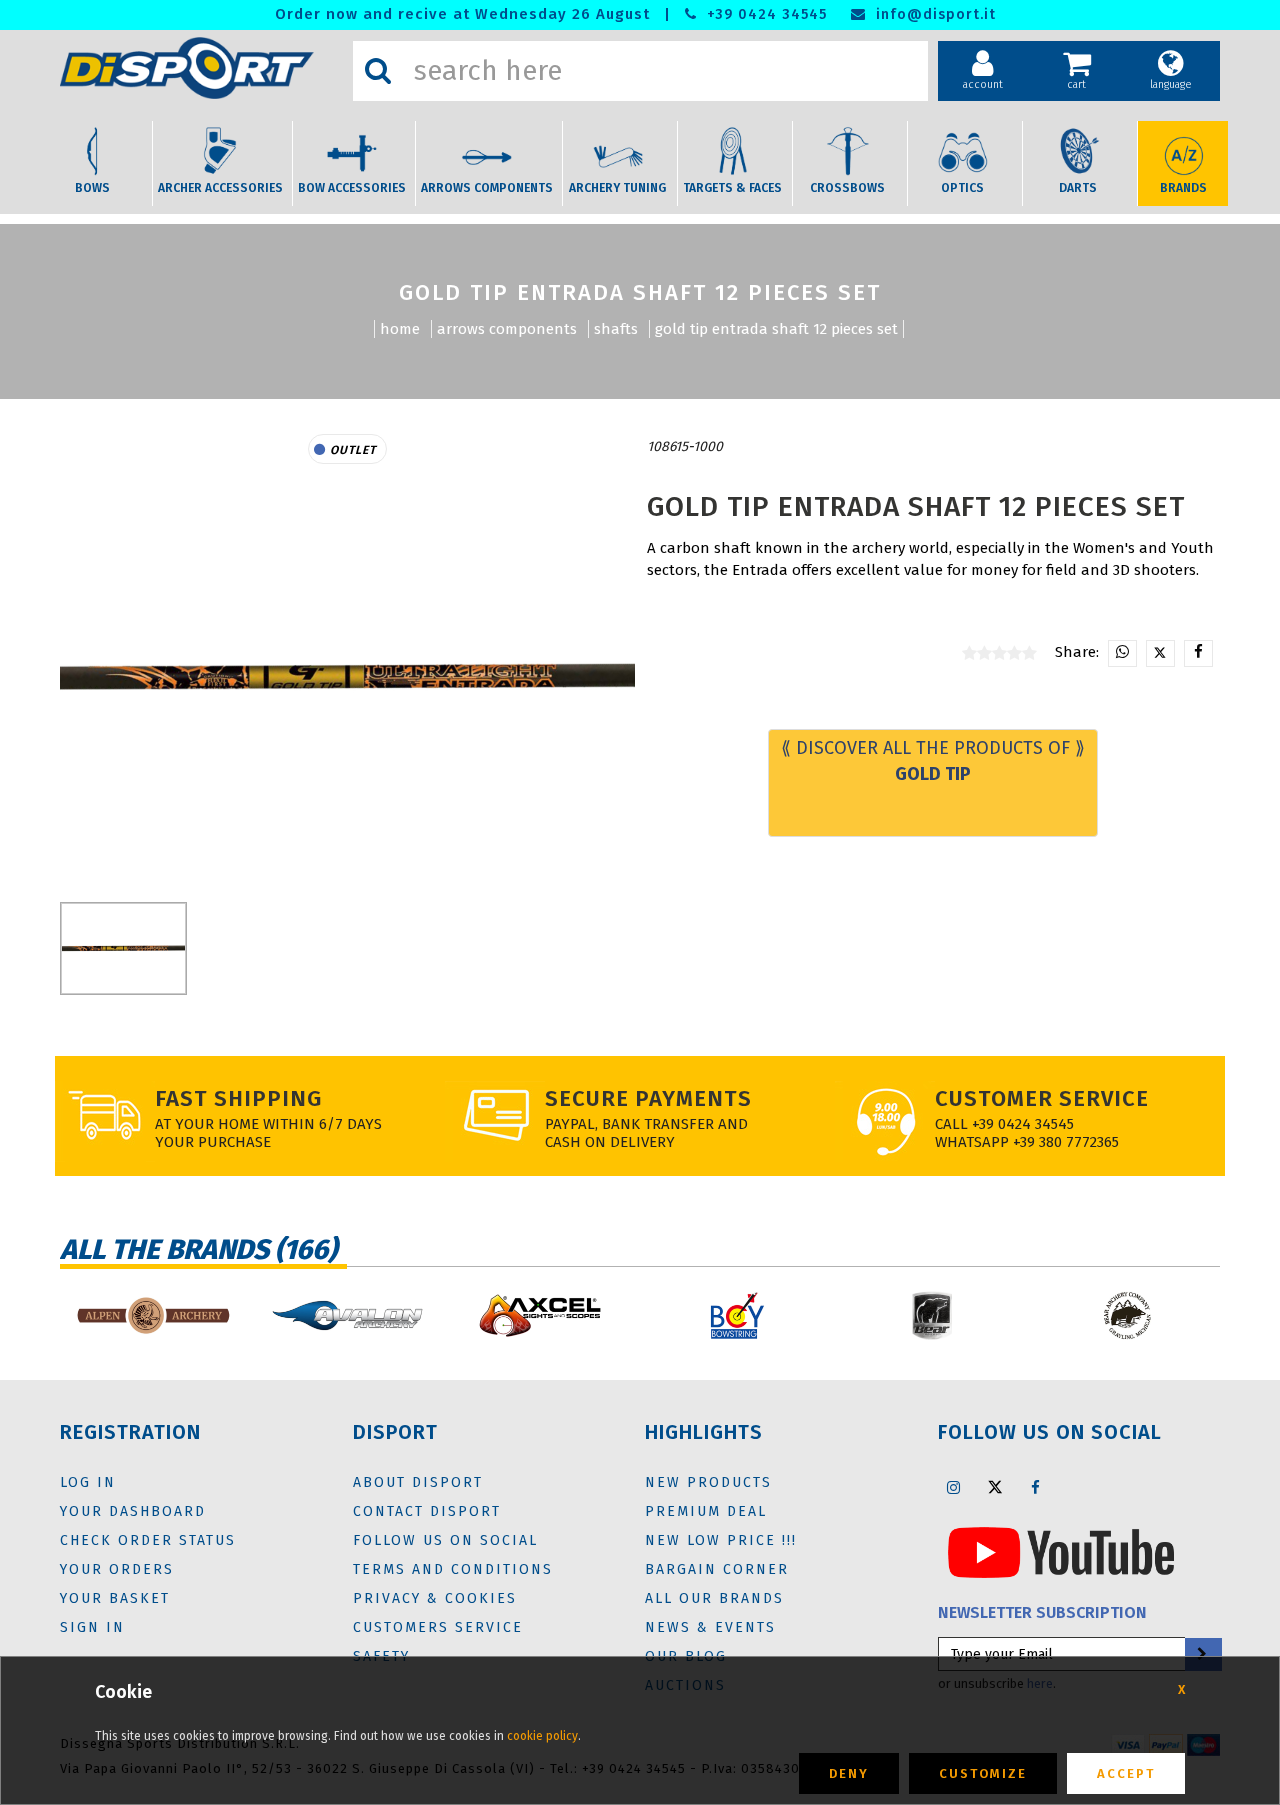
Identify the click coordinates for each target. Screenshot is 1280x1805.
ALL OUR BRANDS (714, 1598)
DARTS (1078, 188)
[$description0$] (152, 1315)
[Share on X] (1160, 653)
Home (400, 329)
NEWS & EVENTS (710, 1627)
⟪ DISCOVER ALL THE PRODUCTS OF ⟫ (933, 761)
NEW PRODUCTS (708, 1482)
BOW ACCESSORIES (352, 188)
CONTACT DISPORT (427, 1511)
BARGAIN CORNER (717, 1569)
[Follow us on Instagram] (954, 1487)
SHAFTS (616, 329)
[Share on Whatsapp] (1122, 653)
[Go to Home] (201, 68)
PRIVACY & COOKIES (435, 1598)
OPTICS (962, 188)
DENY (849, 1773)
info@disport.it (933, 14)
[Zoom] (347, 678)
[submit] (1202, 1654)
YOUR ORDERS (117, 1569)
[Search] (378, 71)
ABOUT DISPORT (418, 1482)
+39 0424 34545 (764, 14)
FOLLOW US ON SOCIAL (445, 1540)
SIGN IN (92, 1627)
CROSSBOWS (847, 188)
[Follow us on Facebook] (1036, 1487)
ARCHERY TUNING (617, 188)
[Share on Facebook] (1198, 653)
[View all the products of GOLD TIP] (742, 446)
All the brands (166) (198, 1249)
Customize (983, 1773)
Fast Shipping (238, 1098)
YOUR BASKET (115, 1598)
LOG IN (88, 1482)
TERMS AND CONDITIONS (453, 1569)
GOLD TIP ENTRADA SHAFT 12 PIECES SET (776, 329)
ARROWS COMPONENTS (487, 188)
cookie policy (542, 1736)
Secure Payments (648, 1098)
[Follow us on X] (995, 1487)
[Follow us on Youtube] (1061, 1552)
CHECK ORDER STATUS (148, 1540)
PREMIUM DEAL (706, 1511)
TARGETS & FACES (732, 188)
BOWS (92, 188)
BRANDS (1183, 188)
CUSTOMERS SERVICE (438, 1627)
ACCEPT (1126, 1773)
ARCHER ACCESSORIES (220, 188)
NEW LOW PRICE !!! (721, 1540)
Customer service (1042, 1098)
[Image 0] (123, 948)
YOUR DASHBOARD (133, 1511)
